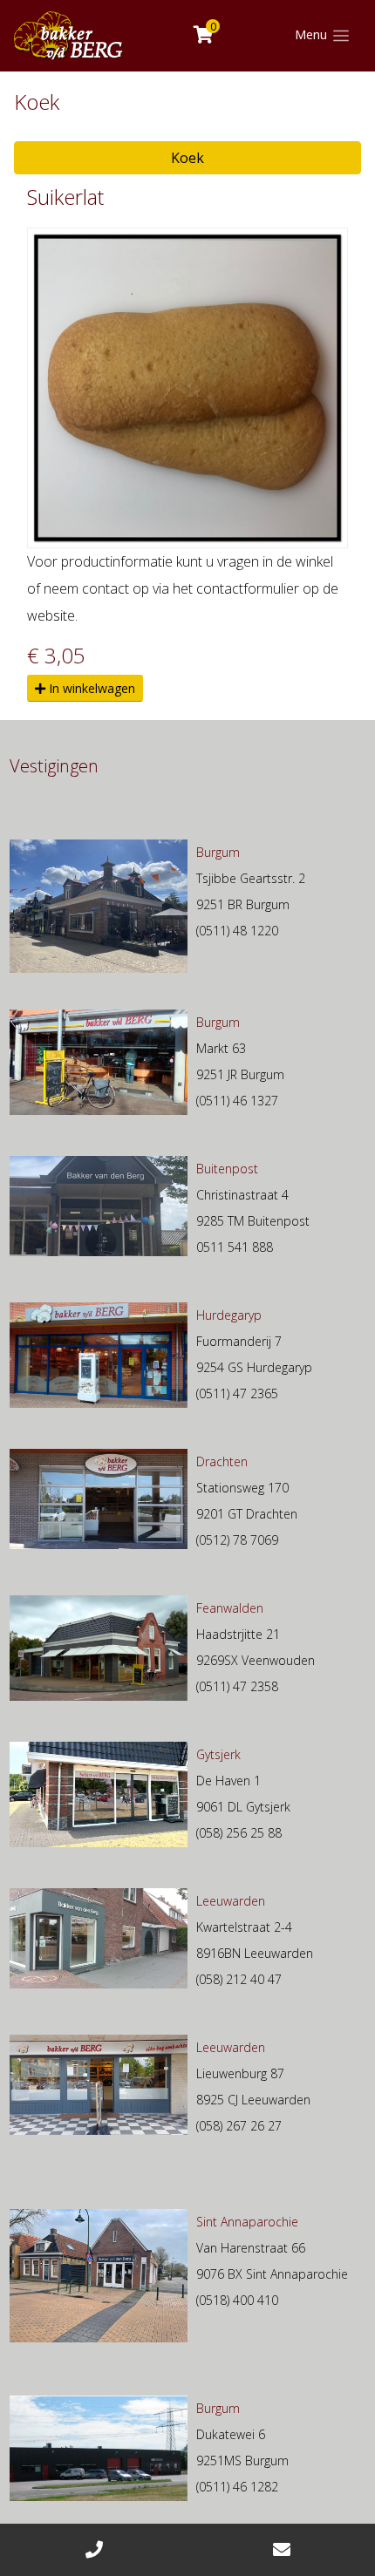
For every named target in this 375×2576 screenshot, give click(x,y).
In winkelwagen (90, 688)
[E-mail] (281, 2550)
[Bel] (94, 2550)
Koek (187, 158)
